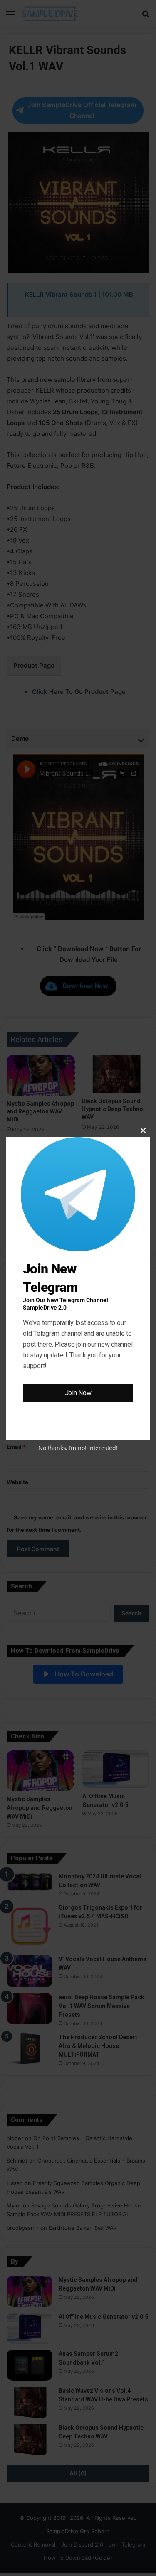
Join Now (78, 1393)
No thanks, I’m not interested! (78, 1448)
